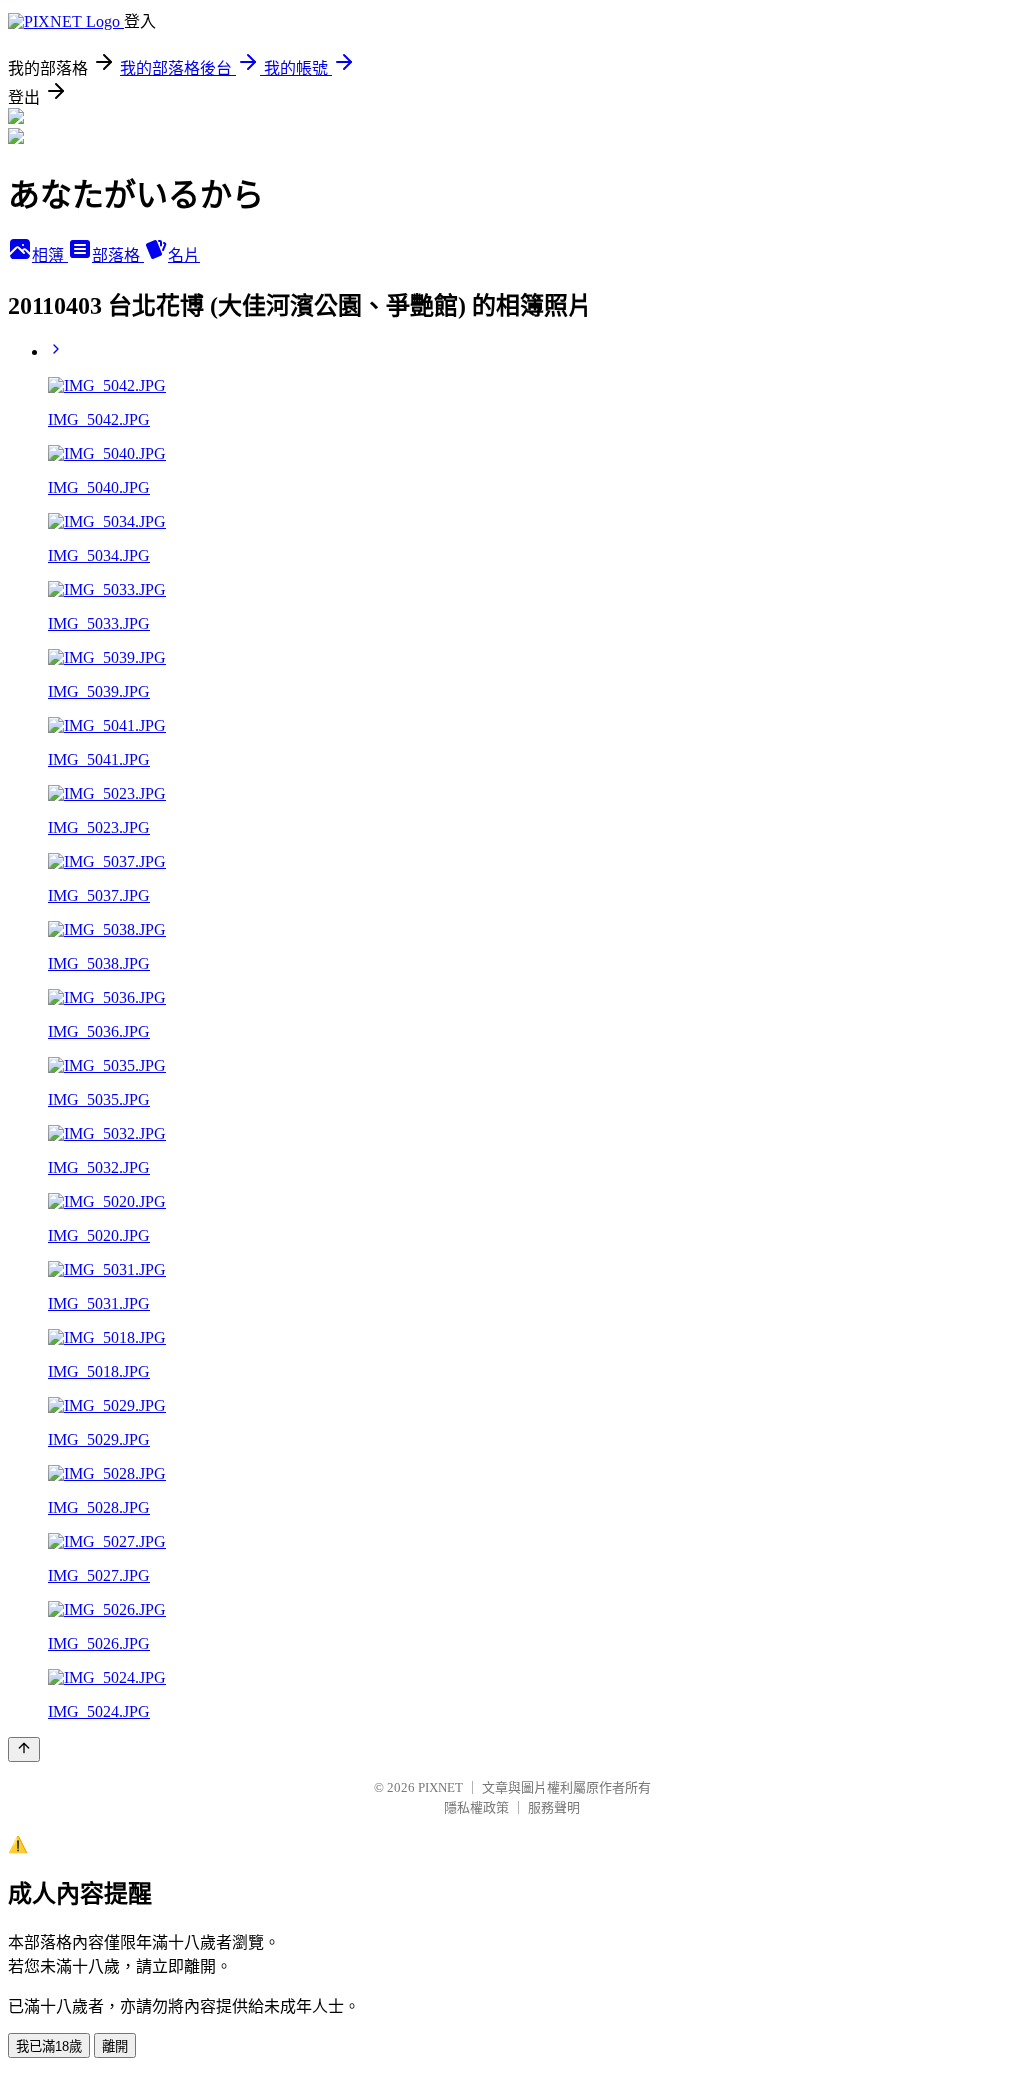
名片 (184, 255)
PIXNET (440, 1787)
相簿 (50, 255)
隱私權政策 (476, 1807)
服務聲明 (554, 1807)
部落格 (118, 255)
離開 (115, 2046)
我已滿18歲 (49, 2046)
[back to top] (24, 1749)
